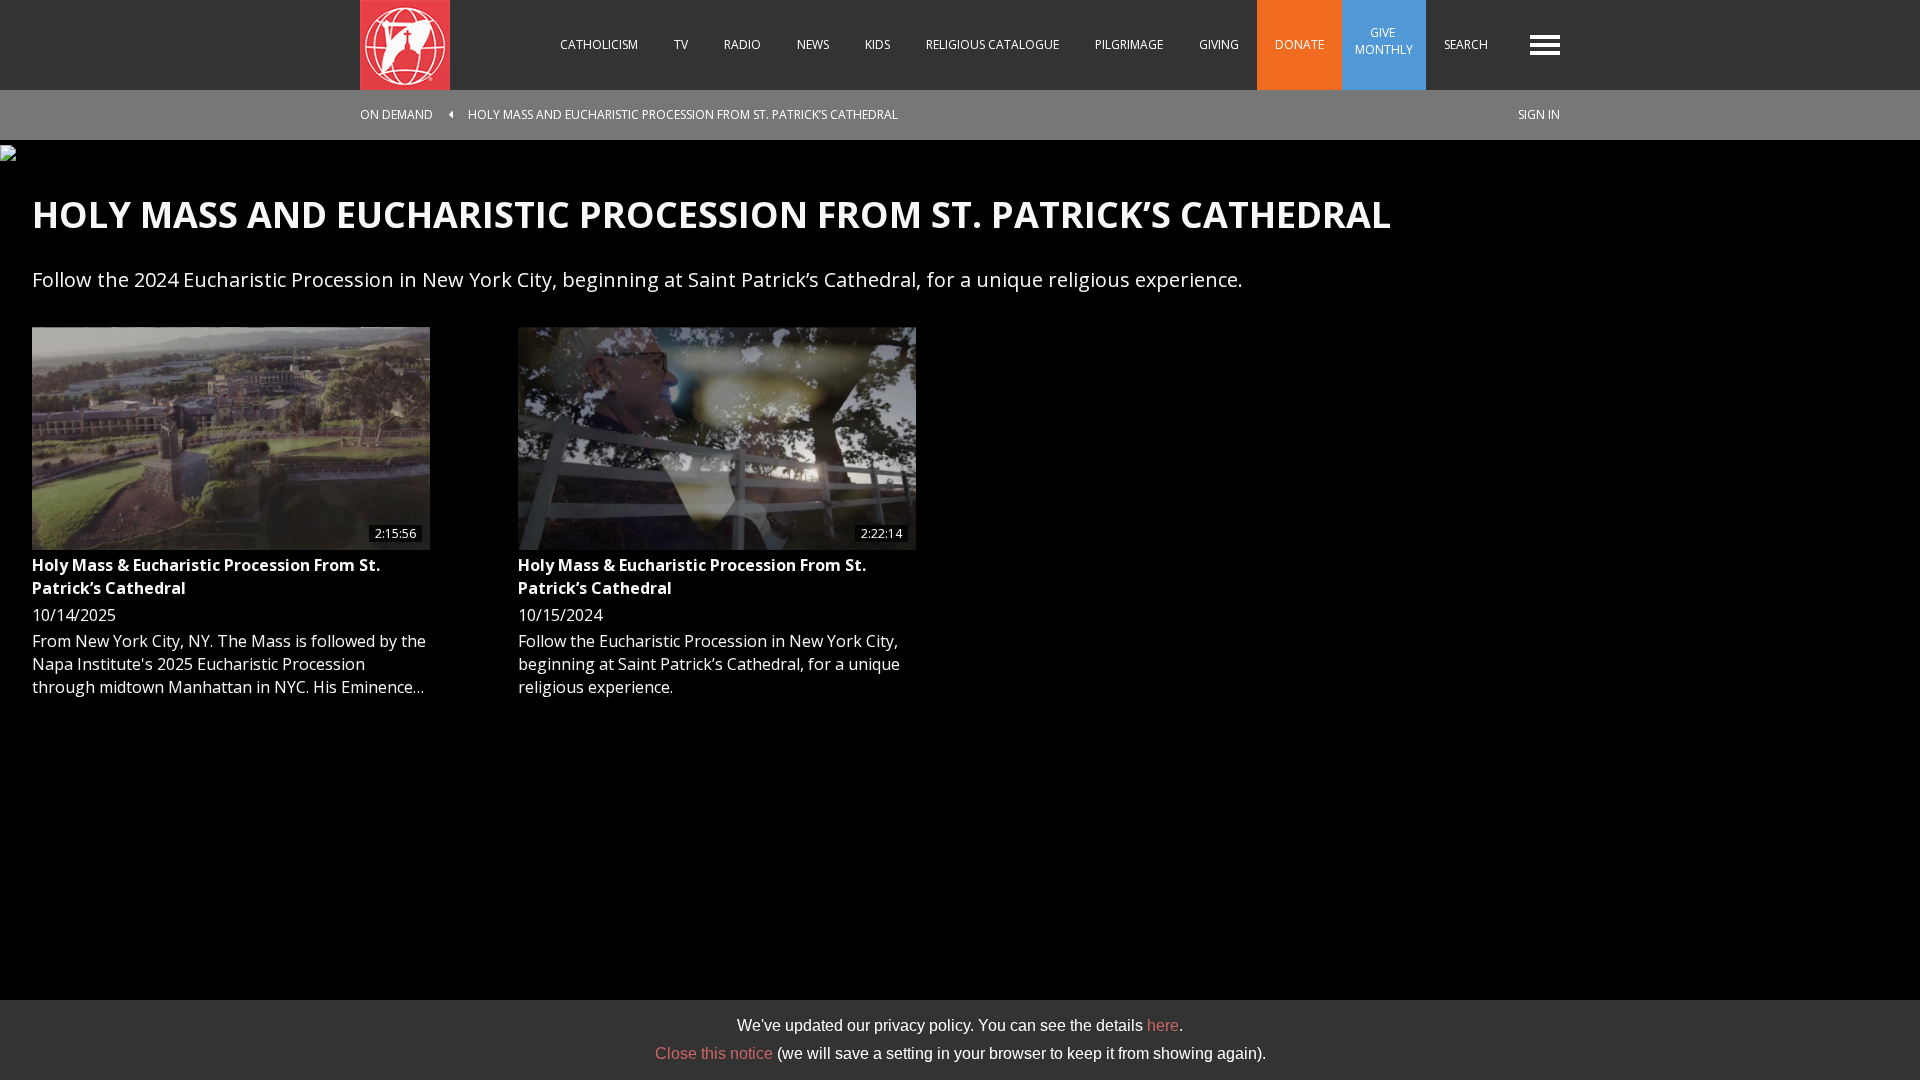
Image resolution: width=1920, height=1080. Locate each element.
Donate (1299, 44)
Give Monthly (1384, 41)
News (813, 44)
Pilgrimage (1129, 44)
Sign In (1539, 114)
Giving (1219, 44)
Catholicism (599, 44)
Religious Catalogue (992, 44)
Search (1466, 44)
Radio (742, 44)
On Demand (396, 114)
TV (681, 44)
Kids (877, 44)
